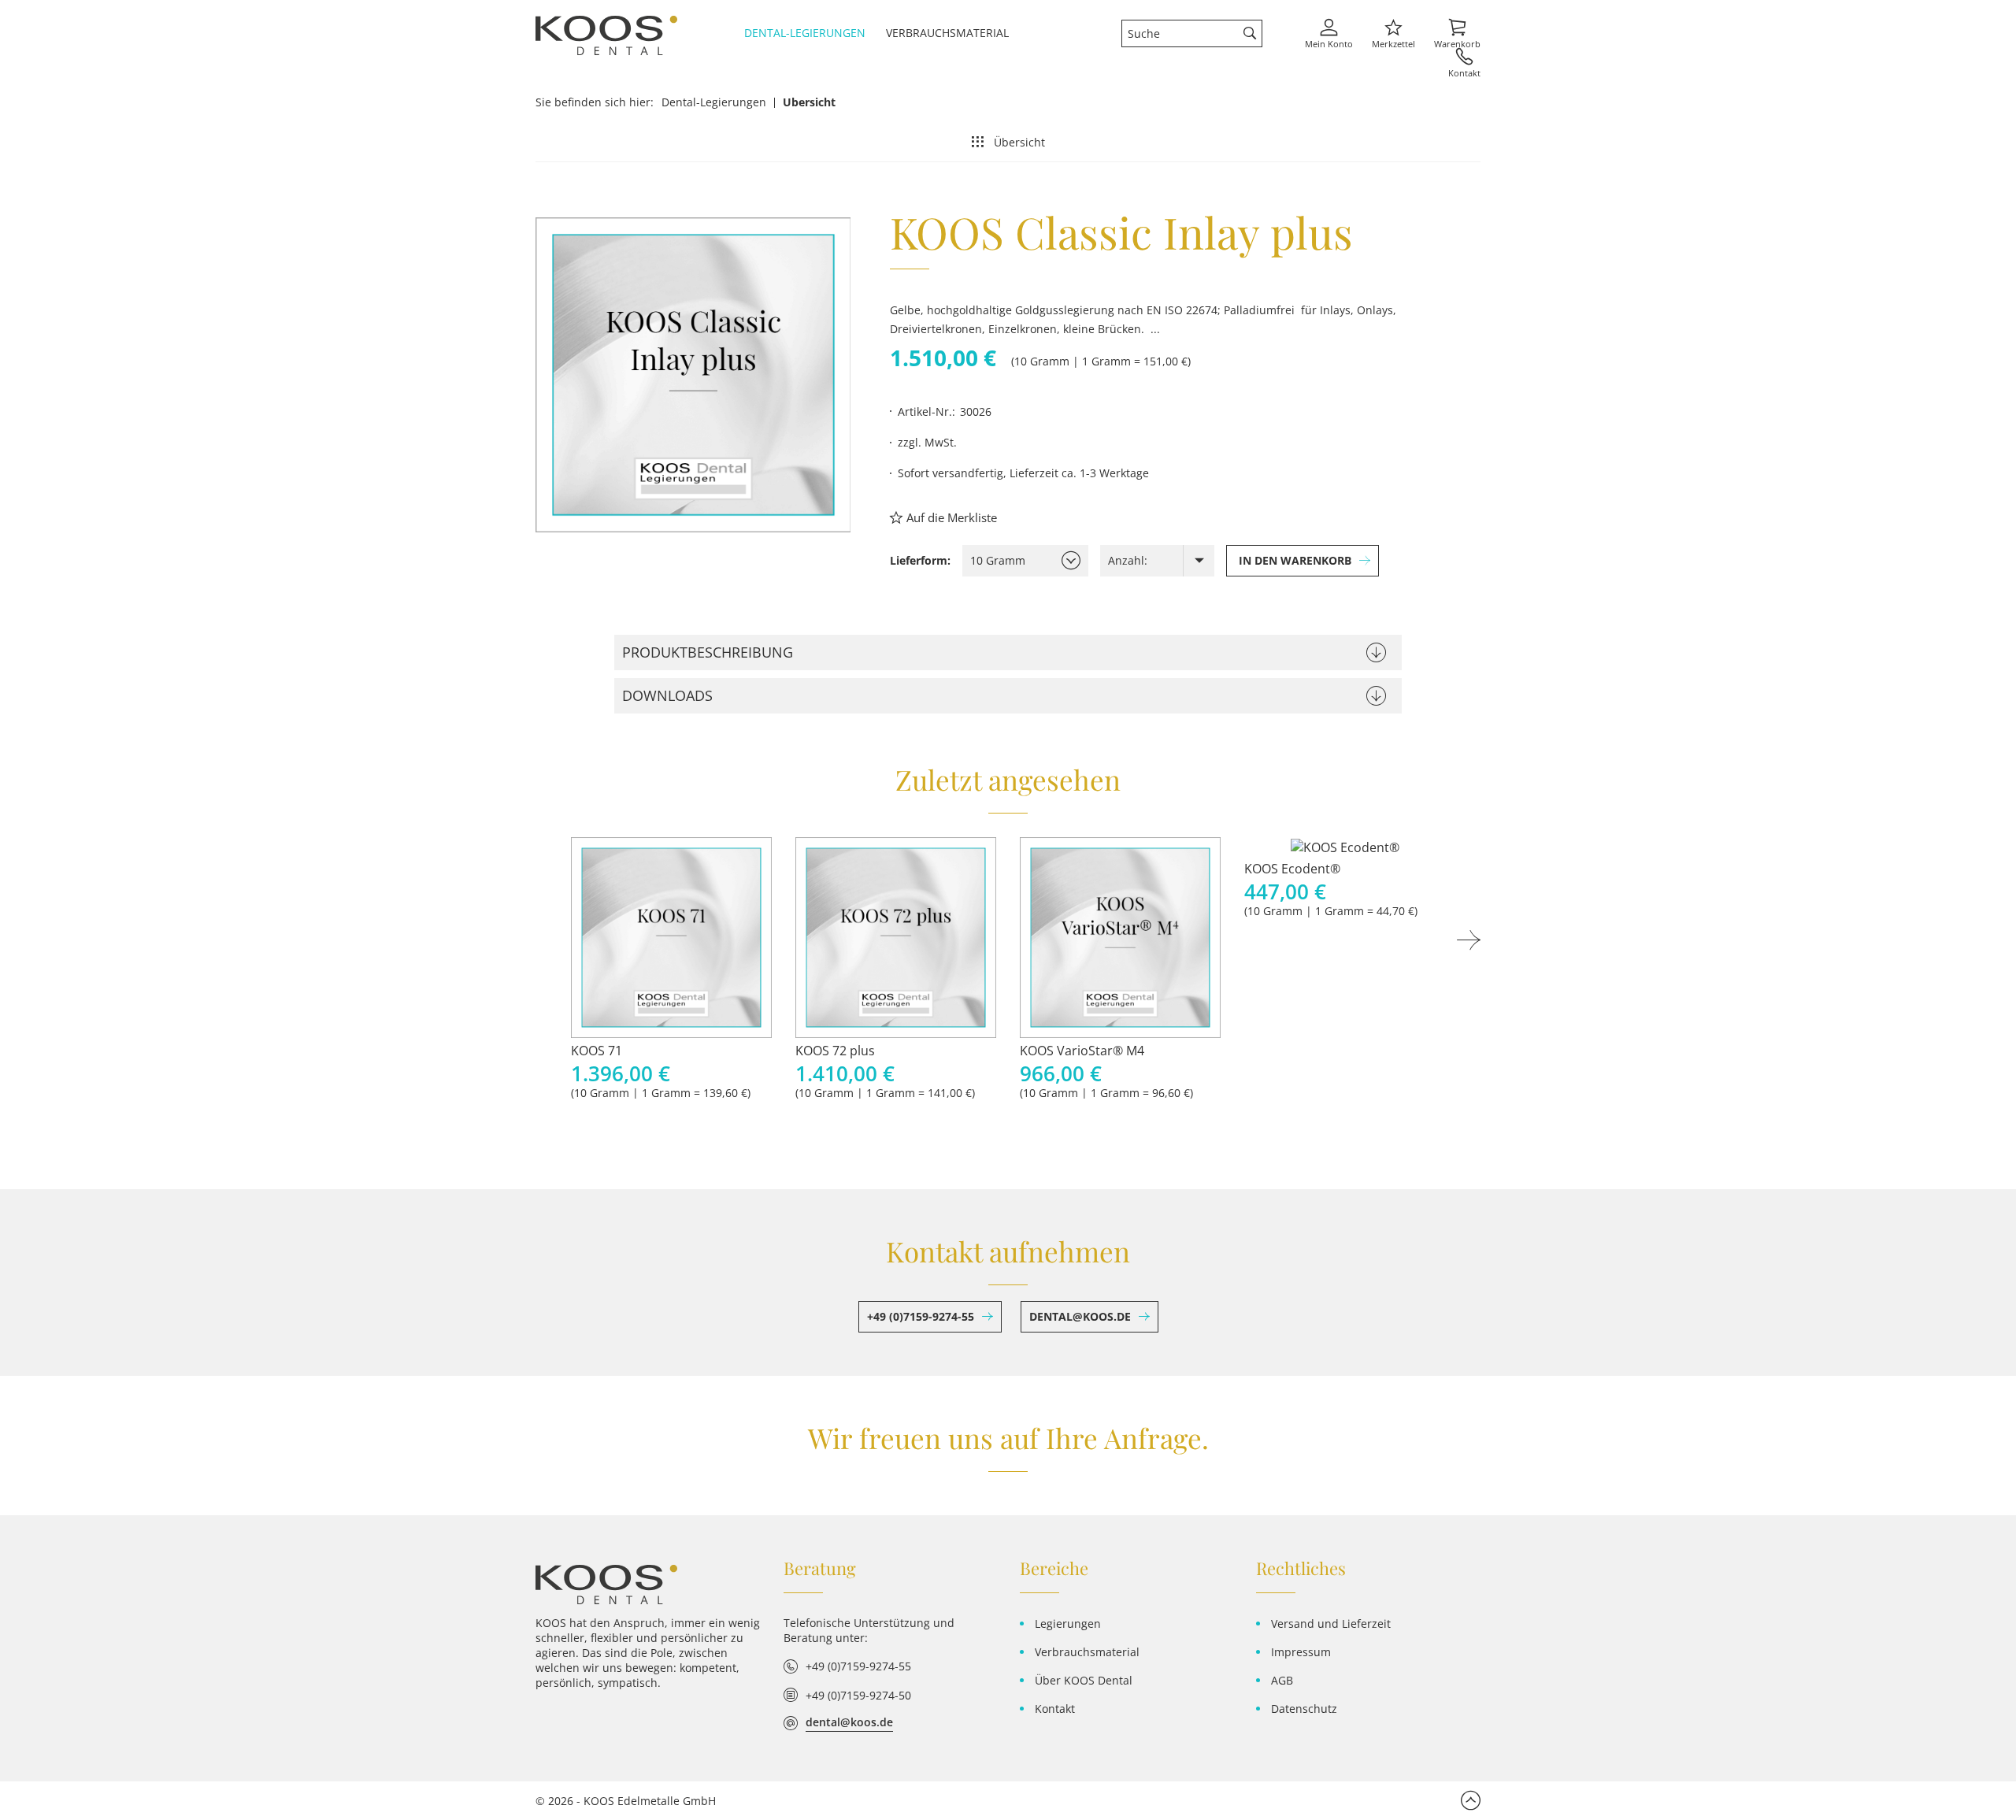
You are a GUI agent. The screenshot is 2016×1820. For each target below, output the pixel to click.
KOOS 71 (597, 1051)
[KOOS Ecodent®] (1345, 847)
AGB (1282, 1680)
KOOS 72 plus (835, 1051)
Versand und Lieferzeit (1331, 1624)
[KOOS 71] (671, 938)
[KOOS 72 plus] (896, 938)
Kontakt (1055, 1709)
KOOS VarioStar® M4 (1082, 1051)
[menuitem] (811, 33)
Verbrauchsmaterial (1087, 1652)
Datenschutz (1304, 1709)
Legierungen (1068, 1624)
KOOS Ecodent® (1292, 869)
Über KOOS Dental (1084, 1680)
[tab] (1008, 652)
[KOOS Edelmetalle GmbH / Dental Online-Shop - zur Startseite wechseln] (606, 1585)
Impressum (1301, 1652)
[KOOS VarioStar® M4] (1120, 938)
